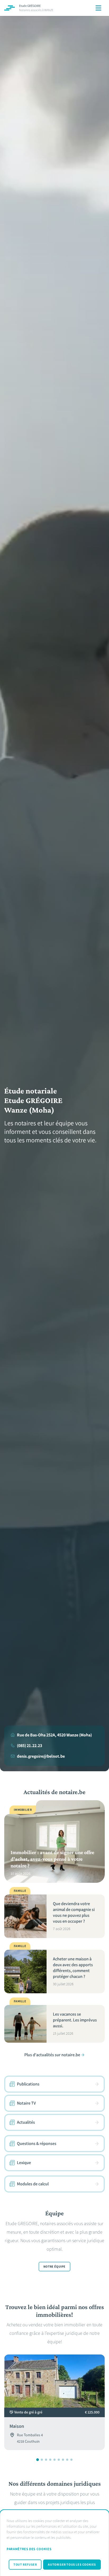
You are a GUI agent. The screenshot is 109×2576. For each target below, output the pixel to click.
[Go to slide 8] (67, 2460)
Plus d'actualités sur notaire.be (52, 2055)
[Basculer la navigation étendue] (98, 8)
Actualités (26, 2122)
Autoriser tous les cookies (72, 2565)
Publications (28, 2084)
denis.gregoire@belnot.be (41, 1756)
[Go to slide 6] (59, 2460)
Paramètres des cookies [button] (29, 2549)
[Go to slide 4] (50, 2460)
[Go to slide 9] (71, 2460)
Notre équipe (54, 2267)
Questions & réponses (37, 2143)
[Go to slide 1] (38, 2460)
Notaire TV (26, 2103)
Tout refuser (25, 2565)
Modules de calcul (33, 2184)
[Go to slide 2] (42, 2460)
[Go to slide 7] (63, 2460)
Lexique (24, 2163)
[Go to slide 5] (54, 2460)
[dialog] (54, 2543)
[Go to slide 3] (46, 2460)
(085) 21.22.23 (29, 1746)
